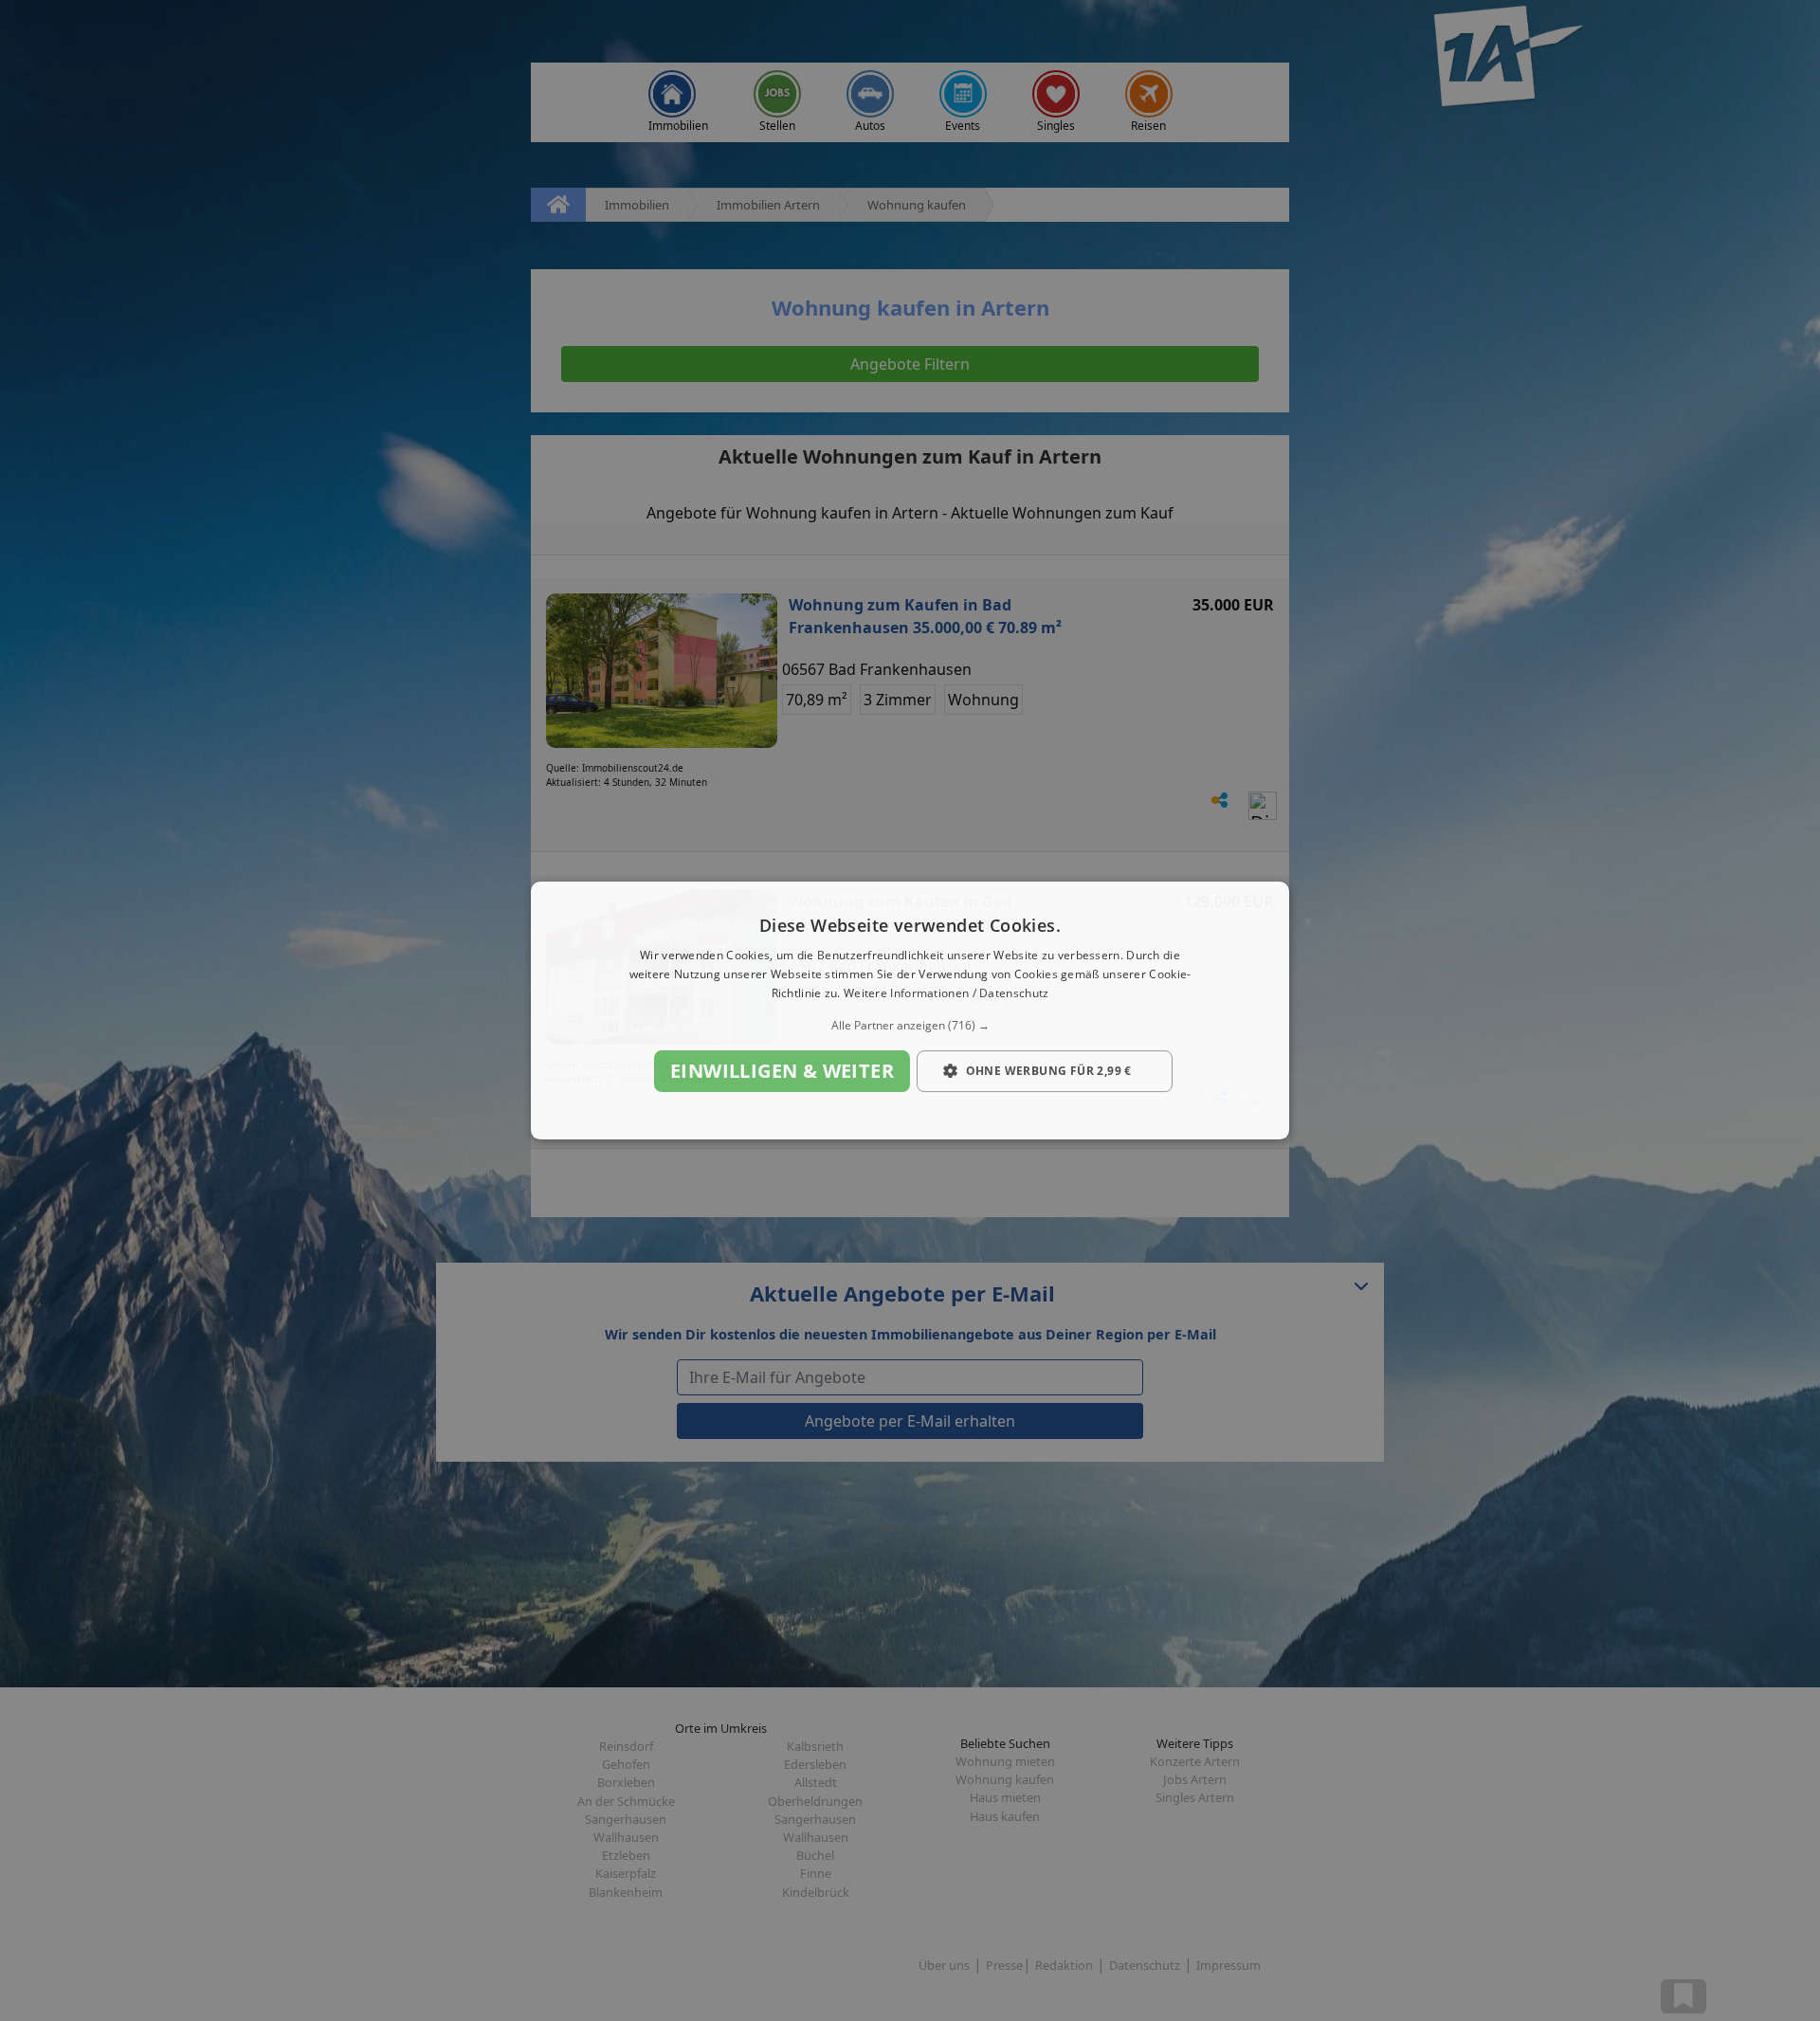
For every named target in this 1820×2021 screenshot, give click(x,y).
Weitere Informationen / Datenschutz (946, 993)
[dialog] (910, 1010)
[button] (910, 1026)
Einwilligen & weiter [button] (782, 1071)
